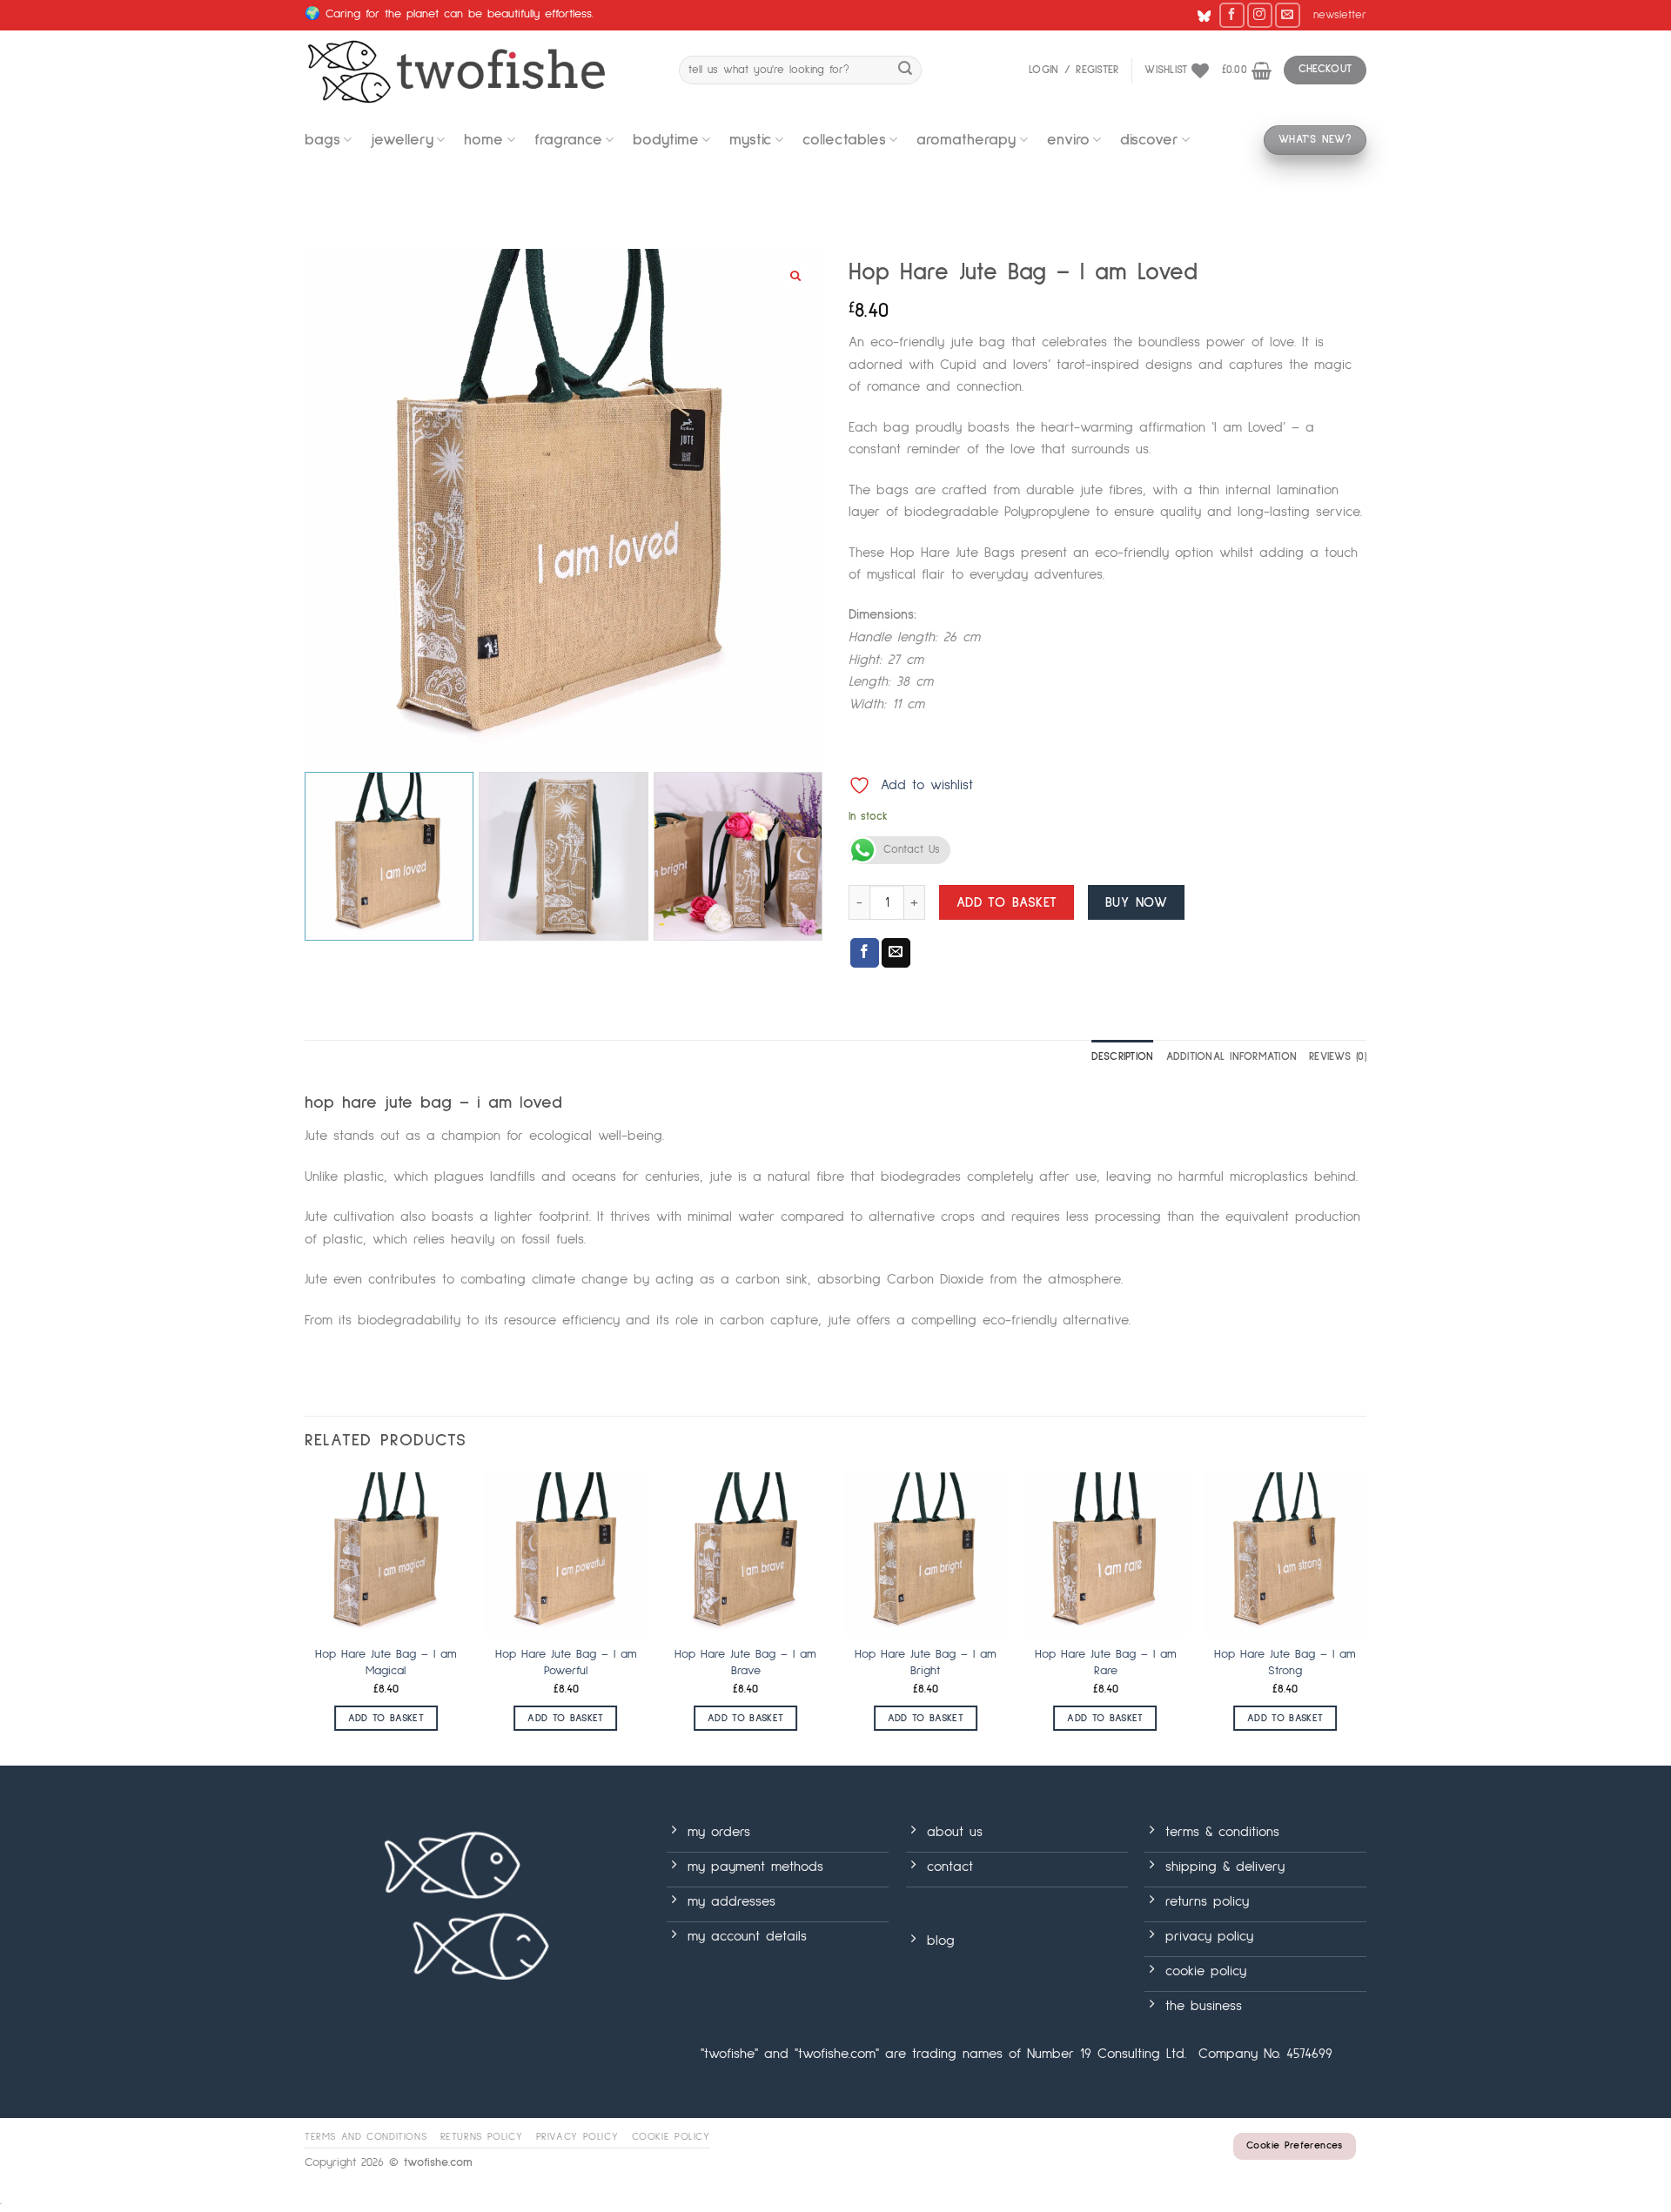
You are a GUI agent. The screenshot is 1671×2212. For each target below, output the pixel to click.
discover (1149, 140)
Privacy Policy (577, 2137)
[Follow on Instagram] (1260, 15)
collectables (844, 140)
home (483, 140)
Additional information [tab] (1232, 1057)
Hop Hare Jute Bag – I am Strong (1285, 1662)
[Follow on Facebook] (1232, 15)
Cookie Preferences (1294, 2146)
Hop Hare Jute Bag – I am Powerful (566, 1662)
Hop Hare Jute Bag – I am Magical (386, 1662)
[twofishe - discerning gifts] (479, 70)
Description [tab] (1123, 1057)
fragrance (568, 140)
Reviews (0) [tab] (1338, 1057)
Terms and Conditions (366, 2137)
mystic (751, 140)
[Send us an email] (1288, 15)
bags (322, 140)
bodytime (666, 140)
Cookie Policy (671, 2137)
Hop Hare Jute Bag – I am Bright (926, 1662)
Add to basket (1007, 903)
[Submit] (905, 70)
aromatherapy (966, 140)
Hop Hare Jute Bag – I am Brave (745, 1662)
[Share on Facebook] (865, 953)
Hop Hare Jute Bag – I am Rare (1106, 1662)
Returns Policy (482, 2137)
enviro (1068, 140)
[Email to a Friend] (896, 953)
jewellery (402, 140)
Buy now (1136, 903)
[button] (1340, 16)
